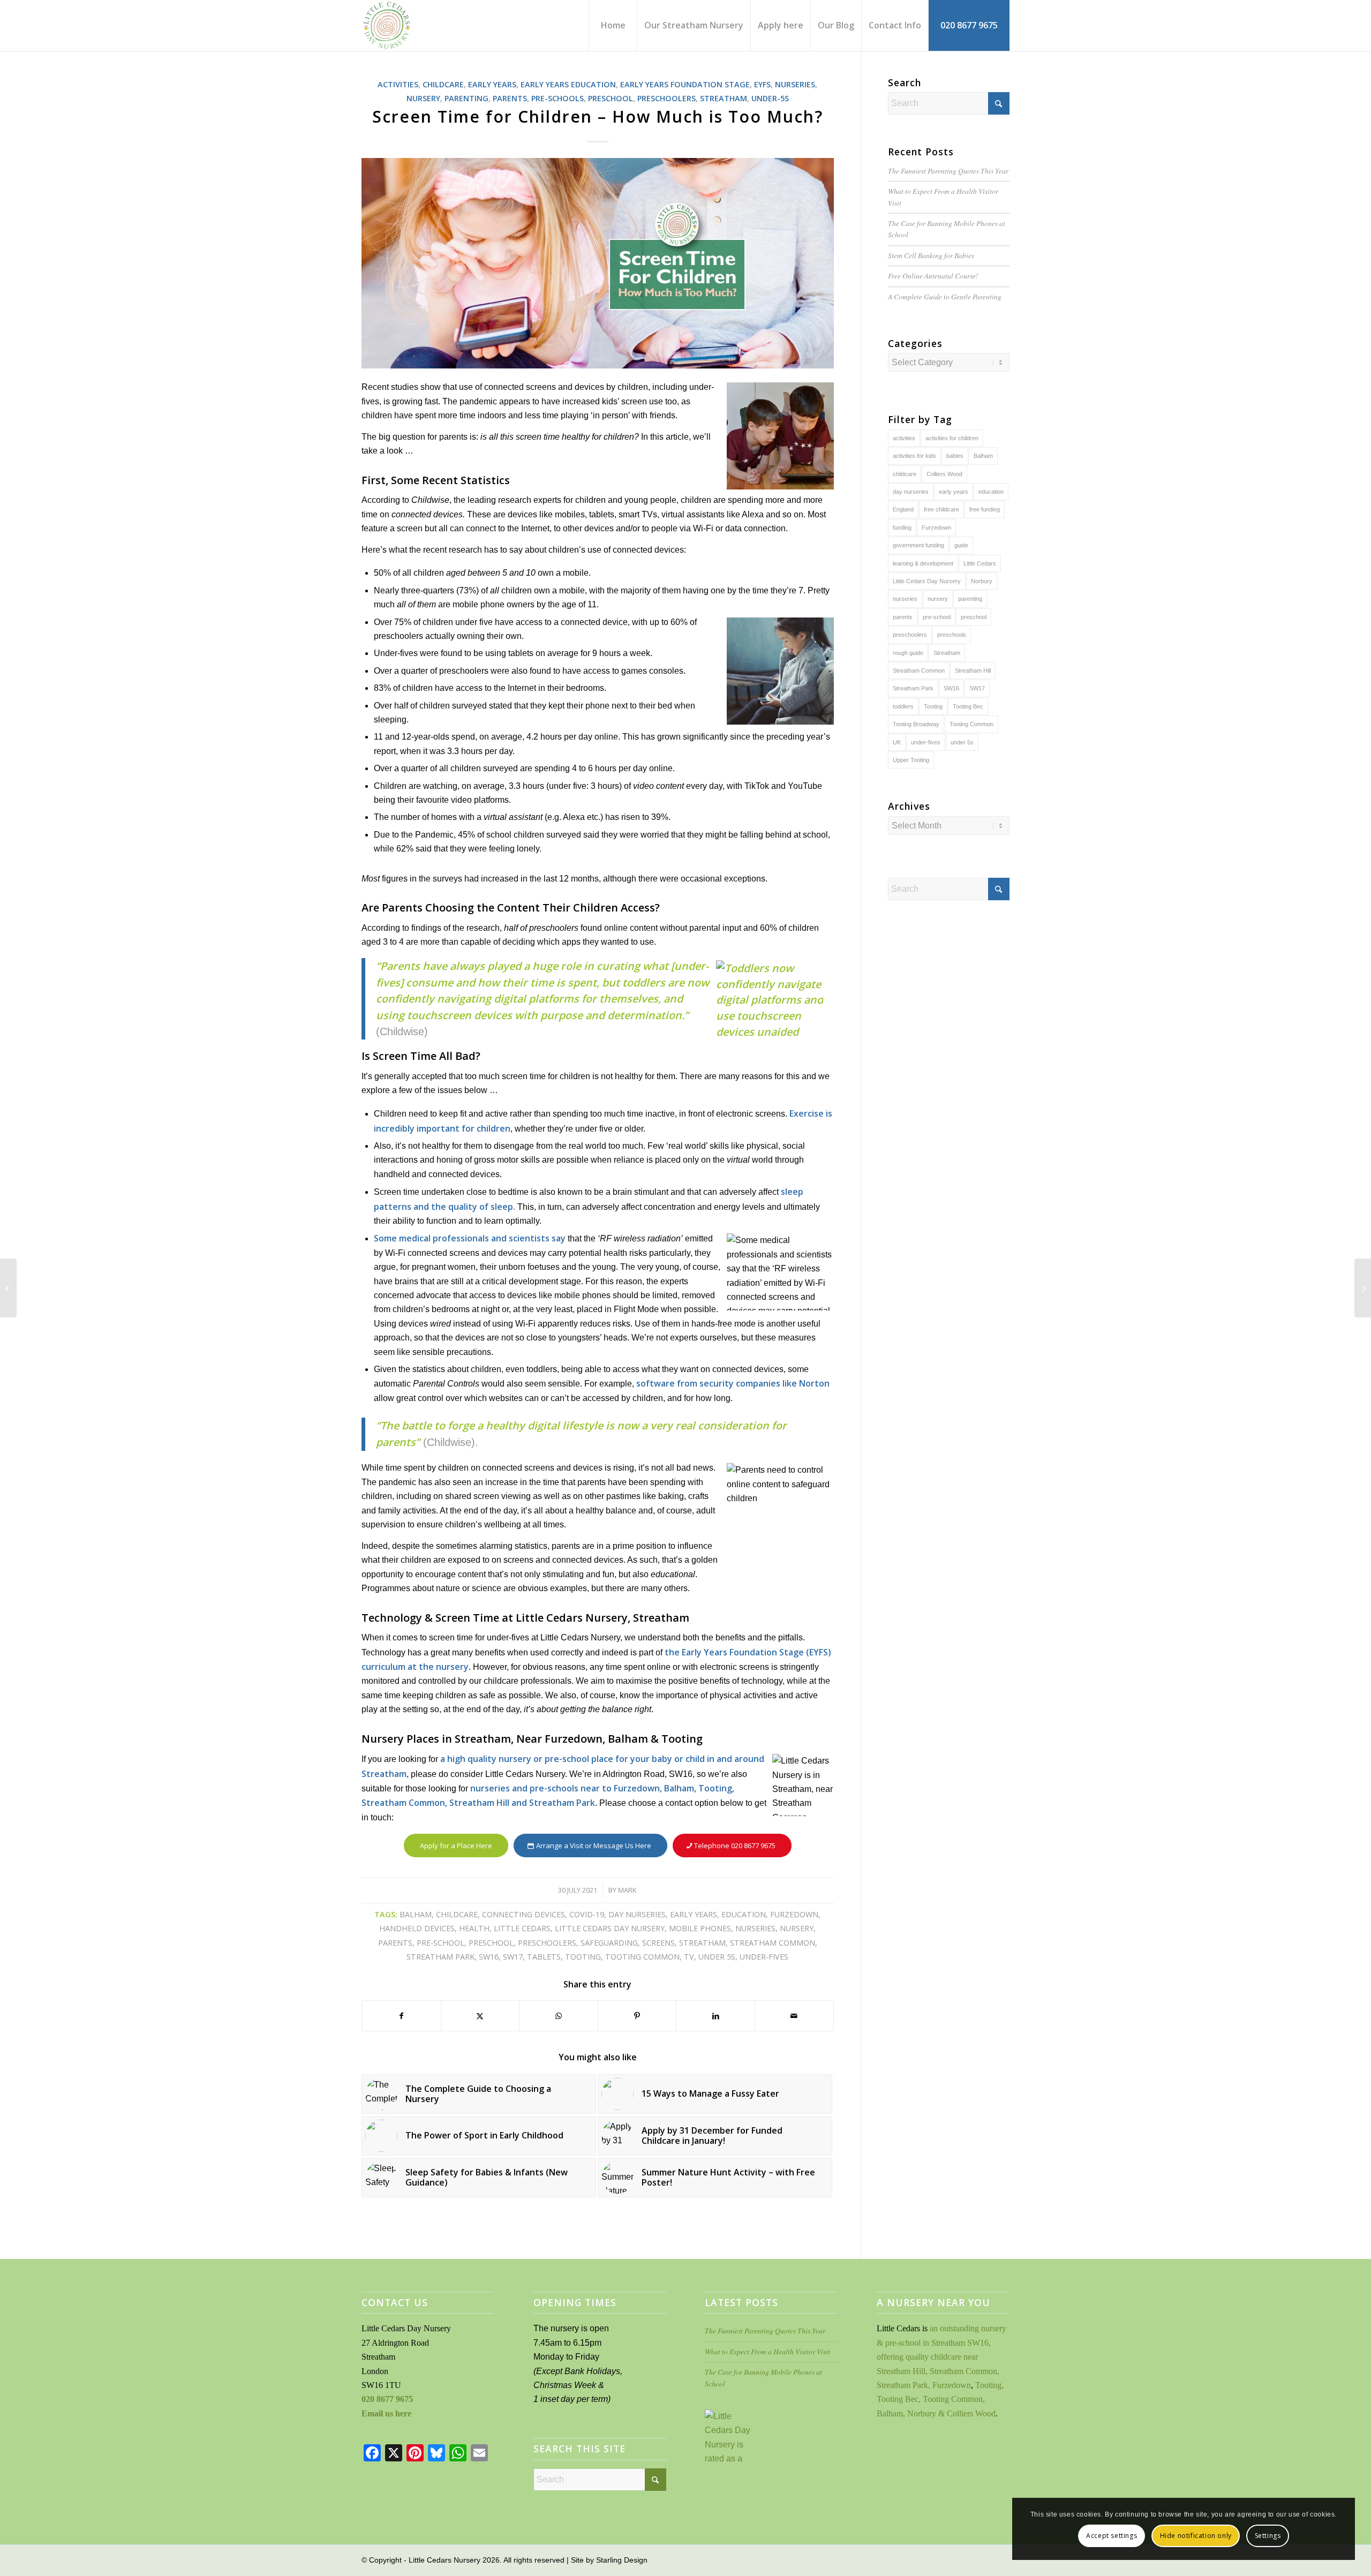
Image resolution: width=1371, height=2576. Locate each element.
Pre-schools (558, 98)
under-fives (764, 1957)
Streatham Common (773, 1943)
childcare (457, 1914)
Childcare (443, 84)
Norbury (982, 581)
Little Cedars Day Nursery (610, 1928)
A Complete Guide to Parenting (945, 296)
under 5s (717, 1957)
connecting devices (523, 1914)
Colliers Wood (944, 474)
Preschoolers (666, 98)
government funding (918, 545)
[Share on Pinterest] (637, 2016)
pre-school (440, 1943)
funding (902, 528)
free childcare (941, 509)
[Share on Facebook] (401, 2016)
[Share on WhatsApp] (559, 2016)
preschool (491, 1943)
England (903, 509)
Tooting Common (642, 1957)
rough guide (908, 653)
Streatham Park (440, 1957)
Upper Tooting (911, 760)
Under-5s (770, 98)
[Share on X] (480, 2016)
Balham (416, 1914)
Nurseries (795, 84)
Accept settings (1112, 2536)
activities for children (952, 438)
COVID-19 (587, 1914)
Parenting (466, 98)
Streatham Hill (973, 671)
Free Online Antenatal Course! (933, 276)
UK (897, 742)
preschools (952, 635)
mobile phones (700, 1928)
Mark (627, 1890)
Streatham (724, 98)
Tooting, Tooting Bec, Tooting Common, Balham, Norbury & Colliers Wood (940, 2399)
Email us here (386, 2413)
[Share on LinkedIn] (715, 2016)
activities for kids (914, 456)
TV (689, 1957)
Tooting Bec (968, 706)
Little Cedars (522, 1928)
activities (904, 438)
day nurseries (637, 1914)
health (474, 1928)
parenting (970, 599)
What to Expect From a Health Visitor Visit (767, 2351)
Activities (398, 84)
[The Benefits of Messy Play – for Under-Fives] (1363, 1288)
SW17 (513, 1957)
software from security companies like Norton (733, 1383)
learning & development (923, 563)
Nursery (423, 98)
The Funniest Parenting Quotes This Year (948, 171)
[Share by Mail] (794, 2016)
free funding (985, 509)
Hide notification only (1196, 2536)
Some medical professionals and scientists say (470, 1238)
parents (395, 1943)
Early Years (492, 84)
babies (955, 456)
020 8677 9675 (387, 2399)
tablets (544, 1957)
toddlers (903, 706)
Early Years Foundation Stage (685, 84)
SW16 (489, 1957)
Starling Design (622, 2560)
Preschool (611, 98)
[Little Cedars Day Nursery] (417, 25)
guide (961, 545)
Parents (510, 98)
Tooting (583, 1957)
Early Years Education (568, 84)
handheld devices (417, 1928)
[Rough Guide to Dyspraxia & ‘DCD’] (8, 1288)
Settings (1268, 2536)
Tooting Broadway (916, 724)
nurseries (755, 1928)
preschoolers (547, 1943)
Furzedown (794, 1914)
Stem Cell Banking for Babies (931, 255)
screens (658, 1943)
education (744, 1914)
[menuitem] (613, 25)
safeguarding (609, 1943)
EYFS (762, 84)
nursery (797, 1928)
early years (694, 1914)
